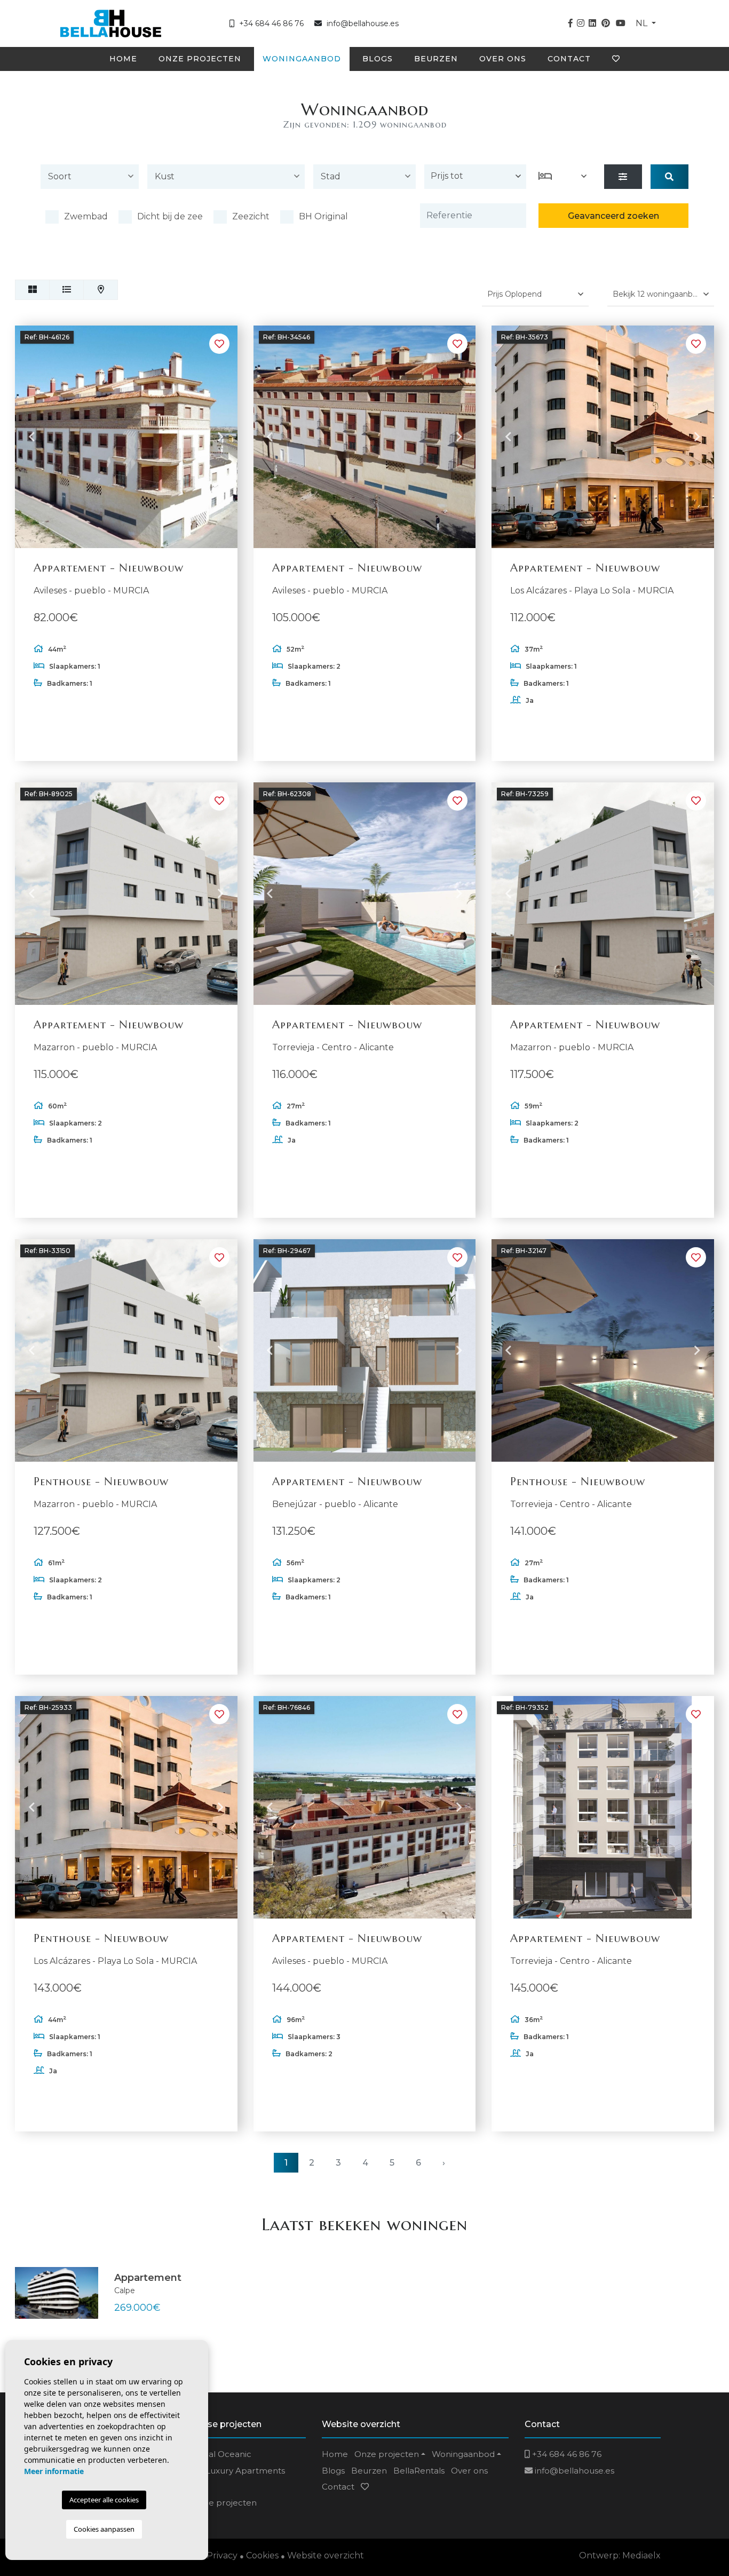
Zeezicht (251, 216)
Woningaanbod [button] (302, 59)
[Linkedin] (592, 23)
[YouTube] (621, 23)
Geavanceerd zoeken (613, 216)
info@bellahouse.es (363, 23)
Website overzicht (326, 2555)
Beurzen (436, 59)
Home (123, 59)
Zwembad (86, 216)
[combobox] (90, 179)
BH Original (323, 216)
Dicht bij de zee (170, 216)
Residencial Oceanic (211, 2454)
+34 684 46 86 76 (270, 23)
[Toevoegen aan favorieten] (219, 344)
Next (221, 437)
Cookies (262, 2555)
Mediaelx (641, 2555)
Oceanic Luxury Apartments (227, 2471)
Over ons (503, 59)
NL (643, 23)
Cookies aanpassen (104, 2529)
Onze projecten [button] (200, 59)
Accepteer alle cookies (104, 2500)
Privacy (222, 2555)
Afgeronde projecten (213, 2503)
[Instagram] (581, 23)
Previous (31, 437)
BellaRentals (419, 2471)
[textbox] (92, 177)
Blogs (378, 59)
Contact (569, 59)
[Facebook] (570, 23)
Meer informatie (54, 2471)
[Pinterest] (606, 23)
